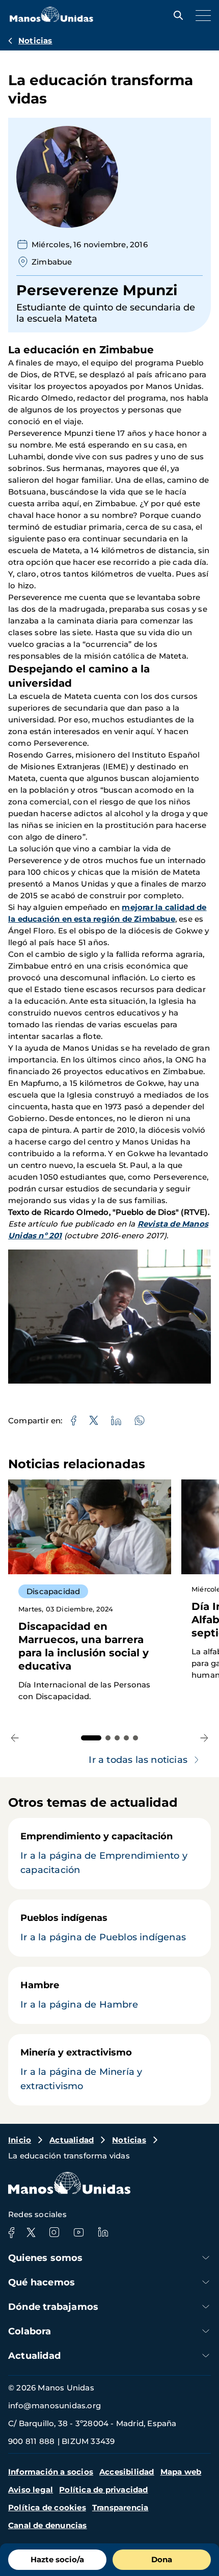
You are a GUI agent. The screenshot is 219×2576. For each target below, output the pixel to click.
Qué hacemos (42, 2282)
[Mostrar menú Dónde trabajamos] (206, 2307)
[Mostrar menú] (201, 15)
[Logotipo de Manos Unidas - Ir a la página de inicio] (51, 19)
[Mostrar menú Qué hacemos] (206, 2282)
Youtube (78, 2232)
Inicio (20, 2140)
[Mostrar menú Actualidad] (206, 2356)
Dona (162, 2559)
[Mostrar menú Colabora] (206, 2331)
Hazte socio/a (57, 2559)
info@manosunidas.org (54, 2405)
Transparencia (120, 2507)
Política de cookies (47, 2507)
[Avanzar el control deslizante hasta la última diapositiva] (15, 1738)
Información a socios (51, 2472)
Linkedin (103, 2232)
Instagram (54, 2232)
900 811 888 (31, 2441)
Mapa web (181, 2472)
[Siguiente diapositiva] (204, 1738)
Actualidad (72, 2140)
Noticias (35, 41)
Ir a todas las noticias (138, 1760)
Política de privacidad (103, 2490)
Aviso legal (31, 2490)
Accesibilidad (127, 2472)
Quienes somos (46, 2258)
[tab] (91, 1738)
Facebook (11, 2232)
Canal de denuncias (48, 2525)
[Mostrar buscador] (176, 15)
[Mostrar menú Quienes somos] (206, 2258)
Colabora (30, 2331)
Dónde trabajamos (53, 2307)
